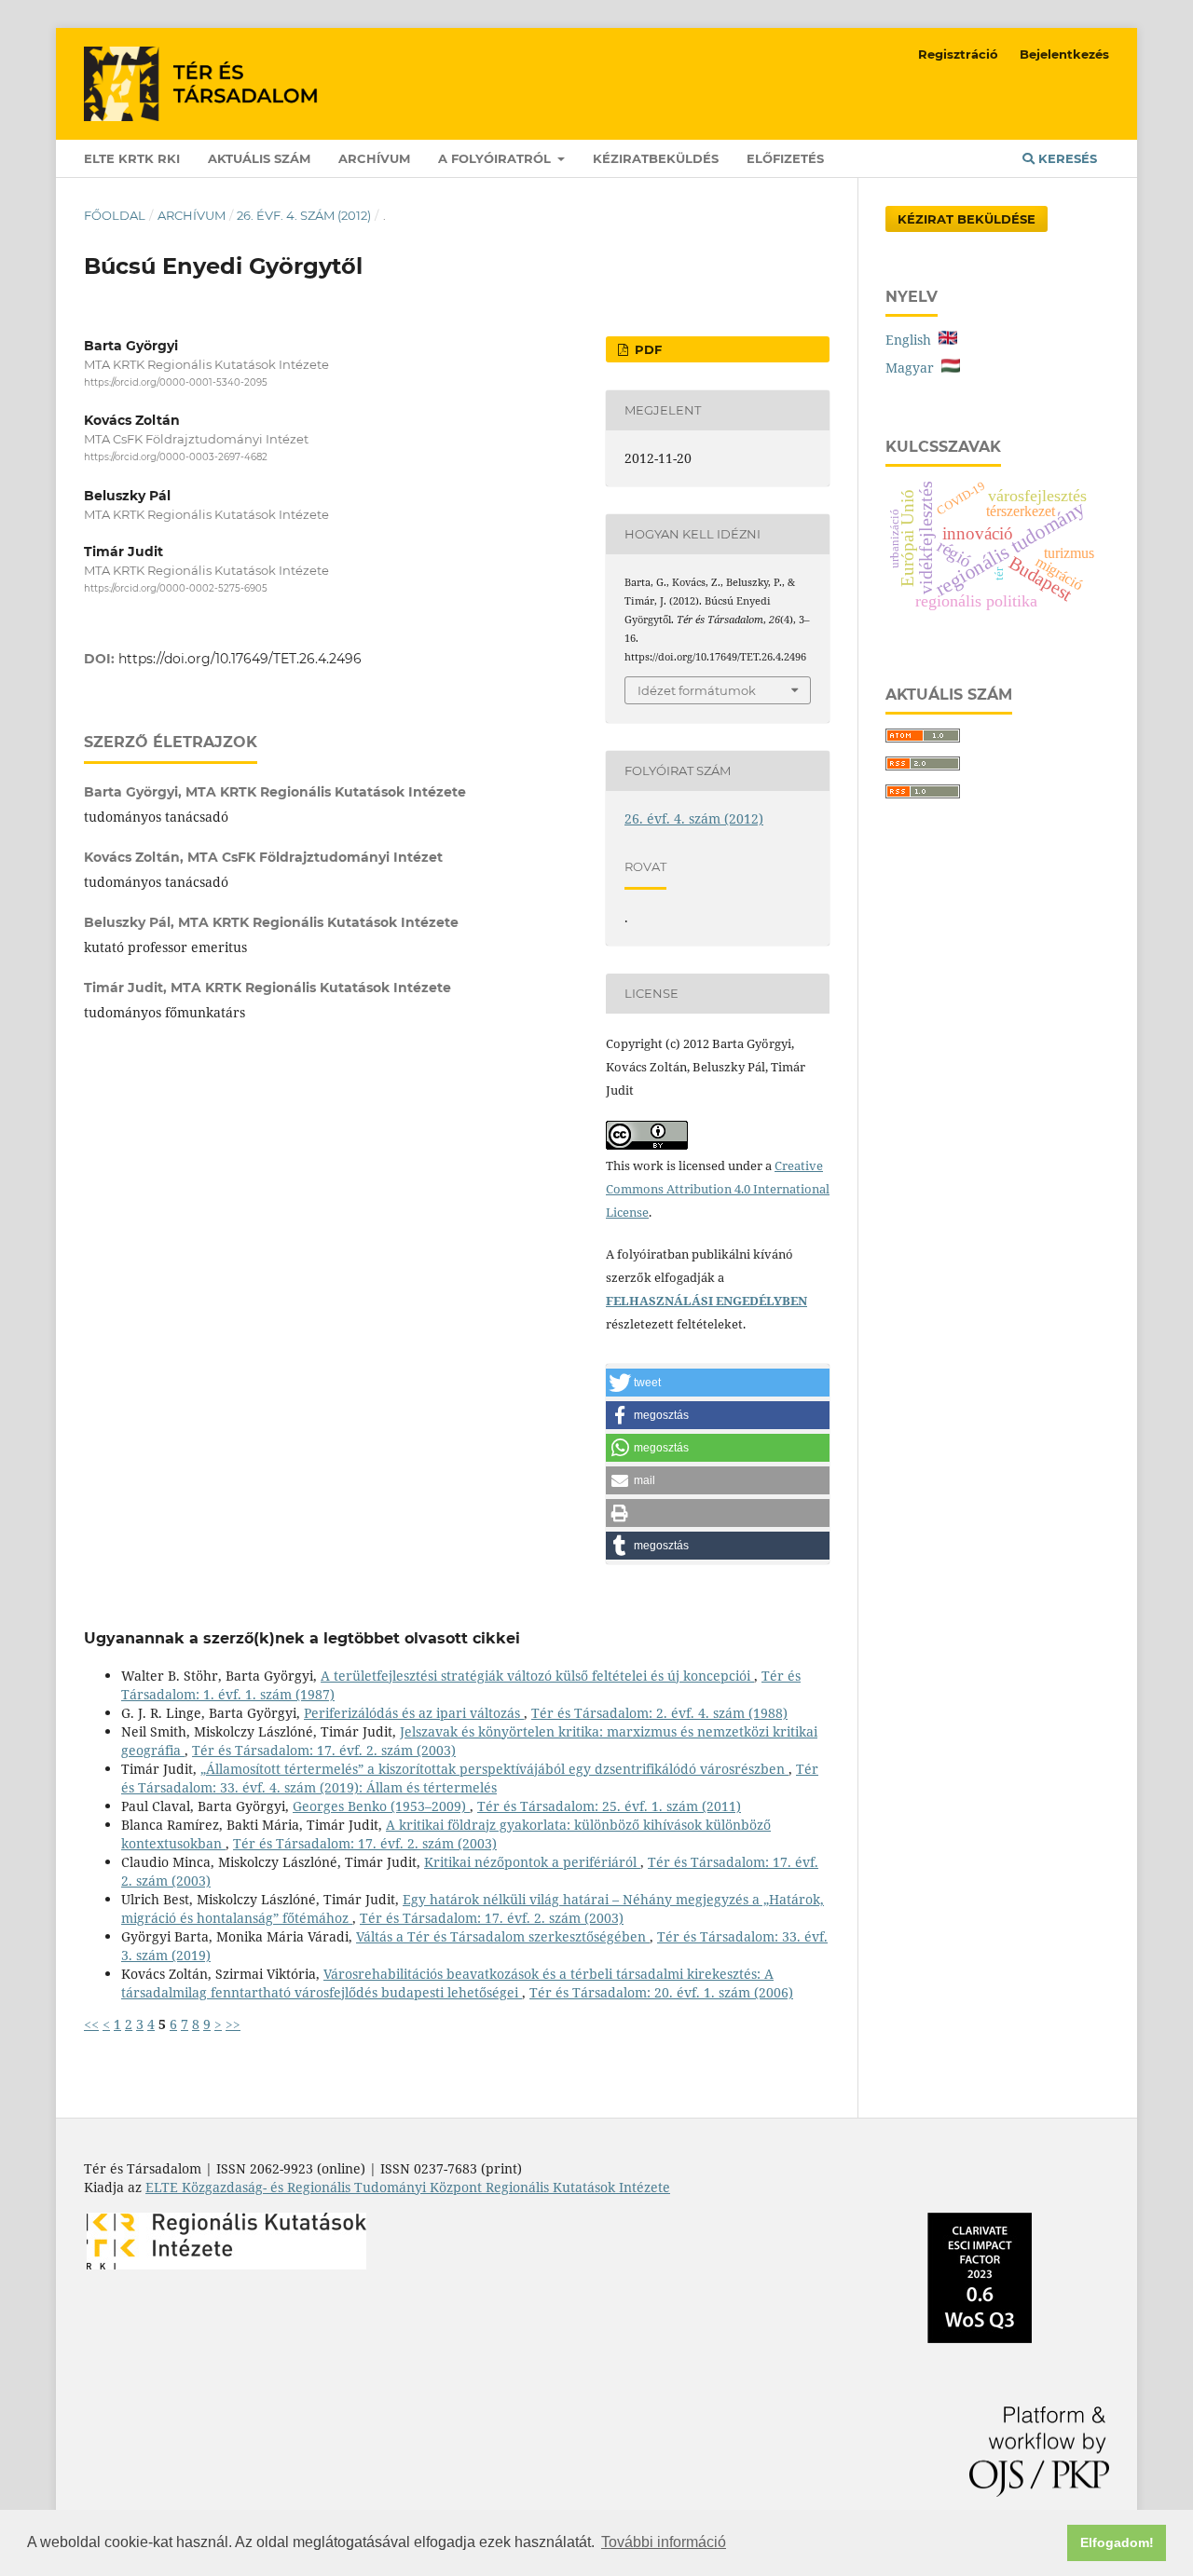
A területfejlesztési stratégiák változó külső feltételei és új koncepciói (537, 1676)
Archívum (374, 158)
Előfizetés (785, 158)
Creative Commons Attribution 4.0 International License (718, 1189)
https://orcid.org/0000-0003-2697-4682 (176, 458)
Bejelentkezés (1064, 54)
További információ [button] (664, 2542)
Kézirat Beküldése (967, 219)
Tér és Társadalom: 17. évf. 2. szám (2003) (324, 1750)
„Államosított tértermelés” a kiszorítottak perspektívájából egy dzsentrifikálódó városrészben (494, 1769)
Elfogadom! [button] (1117, 2542)
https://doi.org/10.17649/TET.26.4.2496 (240, 659)
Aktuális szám (259, 158)
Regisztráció (958, 54)
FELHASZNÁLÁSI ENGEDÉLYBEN (706, 1301)
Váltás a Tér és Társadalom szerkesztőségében (503, 1936)
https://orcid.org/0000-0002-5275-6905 (176, 588)
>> (233, 2024)
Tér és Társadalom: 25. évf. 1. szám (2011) (609, 1806)
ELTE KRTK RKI (132, 158)
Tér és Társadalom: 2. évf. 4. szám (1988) (659, 1713)
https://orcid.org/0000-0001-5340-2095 (176, 382)
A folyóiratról (496, 158)
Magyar (913, 368)
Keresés (1066, 158)
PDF (646, 349)
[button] (718, 1383)
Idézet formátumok (697, 690)
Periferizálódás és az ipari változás (414, 1713)
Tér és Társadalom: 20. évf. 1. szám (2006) (661, 1992)
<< (91, 2024)
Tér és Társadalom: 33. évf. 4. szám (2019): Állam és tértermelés (470, 1778)
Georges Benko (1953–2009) (381, 1806)
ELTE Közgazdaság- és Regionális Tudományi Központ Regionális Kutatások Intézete (408, 2187)
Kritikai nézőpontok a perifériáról (532, 1862)
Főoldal (115, 215)
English (912, 340)
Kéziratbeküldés (656, 158)
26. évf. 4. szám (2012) (304, 215)
